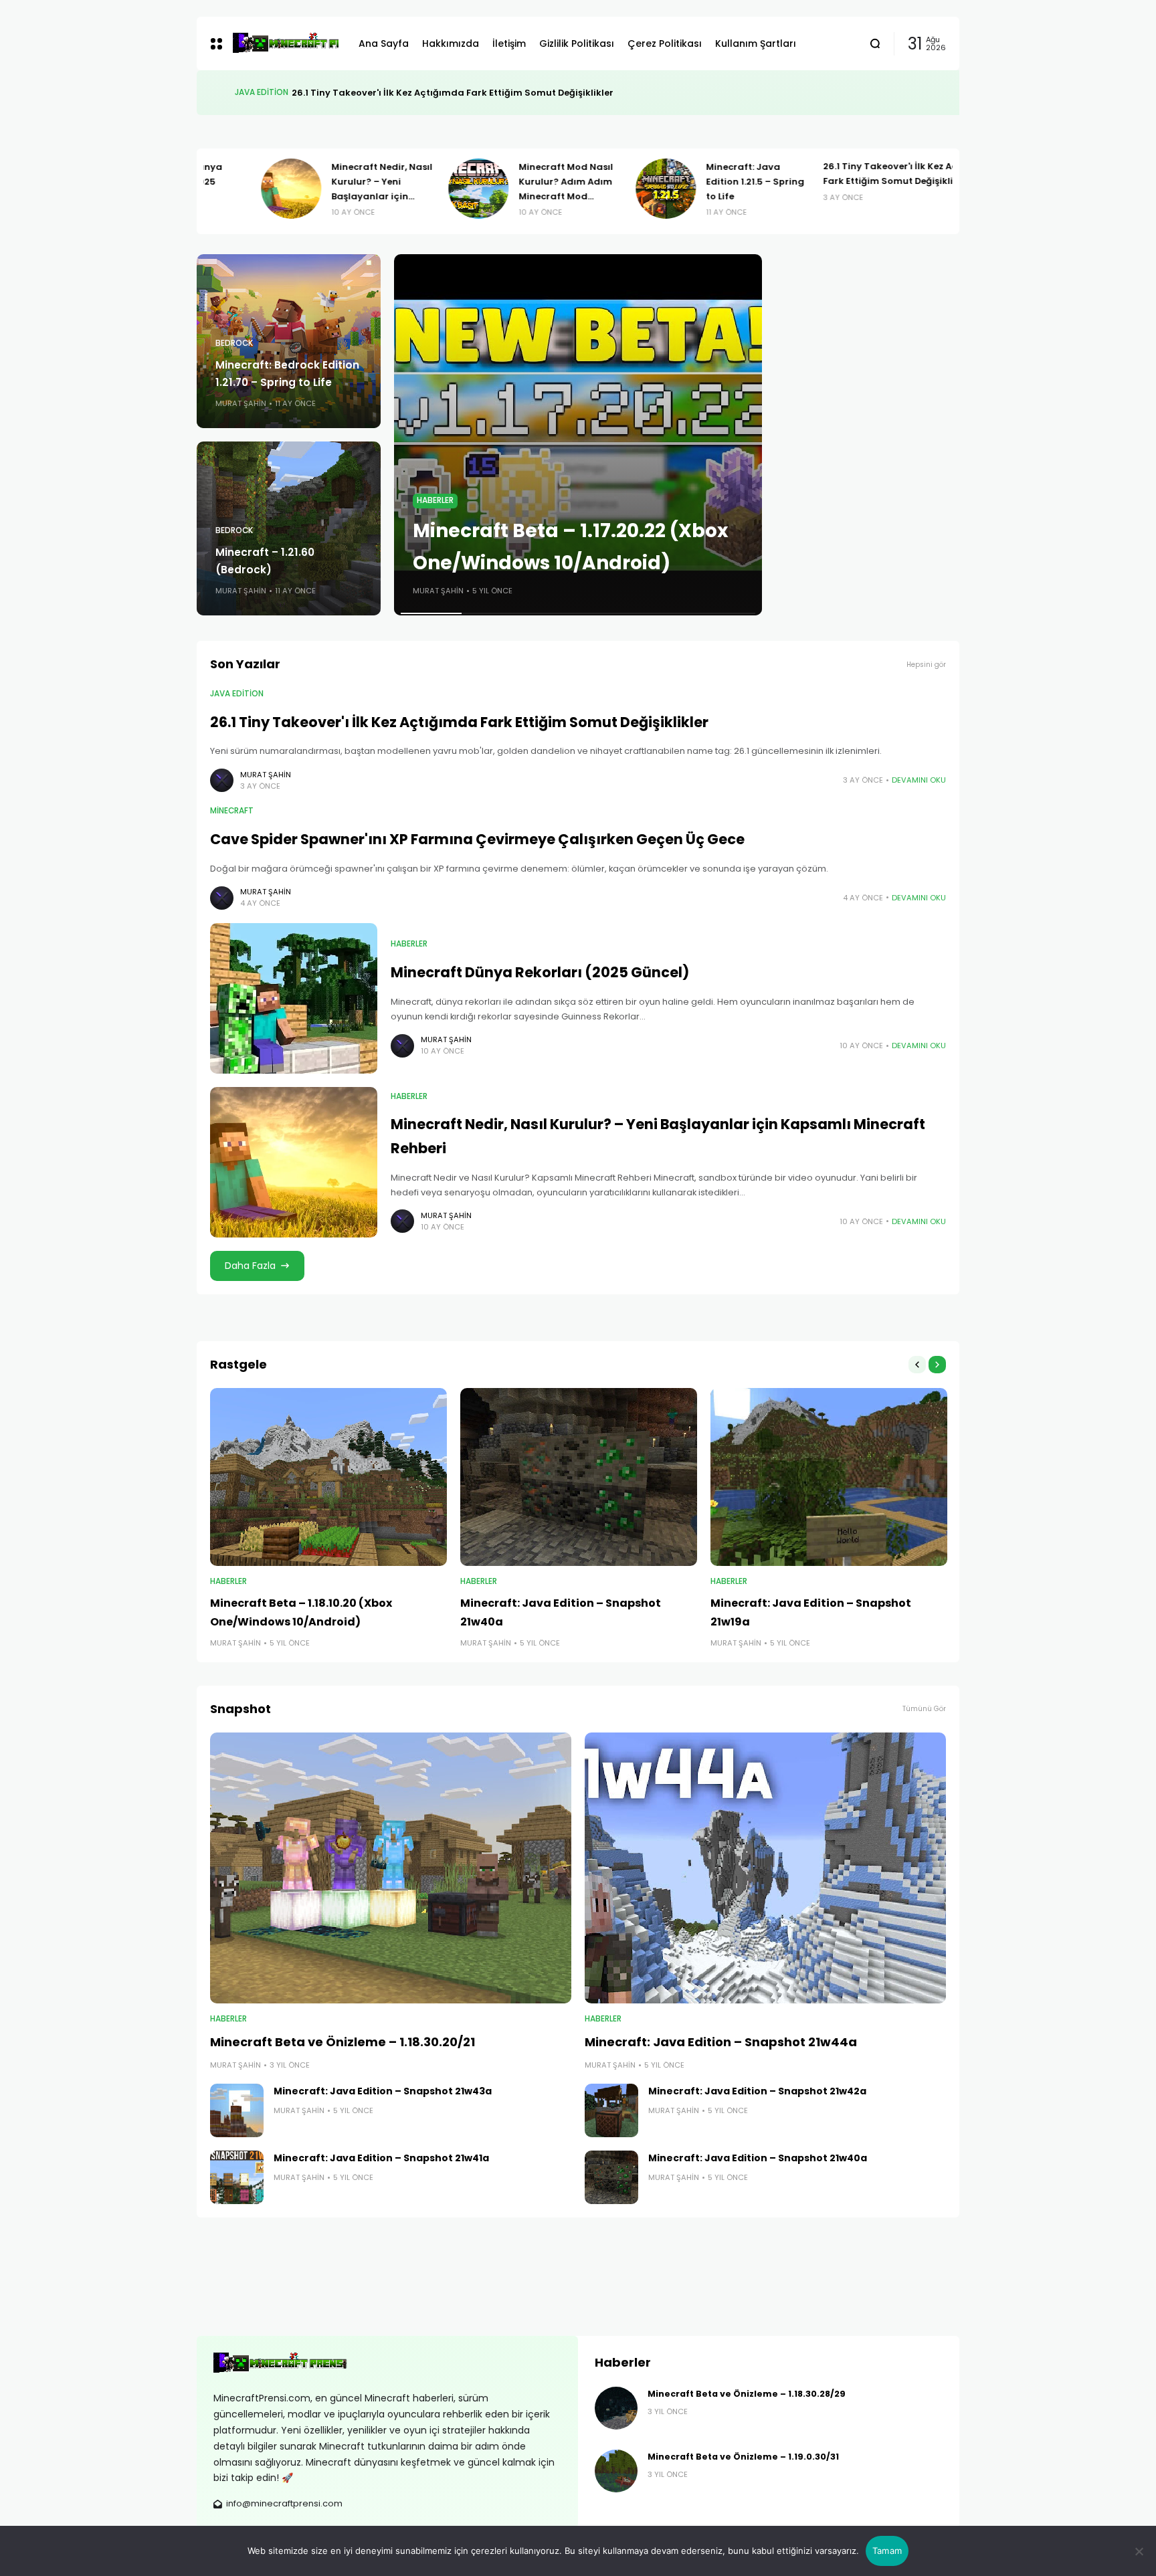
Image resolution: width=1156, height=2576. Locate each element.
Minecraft (257, 92)
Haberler (435, 500)
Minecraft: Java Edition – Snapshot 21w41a (381, 2158)
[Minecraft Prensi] (285, 43)
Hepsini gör (926, 665)
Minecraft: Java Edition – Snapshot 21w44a (721, 2042)
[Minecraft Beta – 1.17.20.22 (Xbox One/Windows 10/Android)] (578, 435)
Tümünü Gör (924, 1709)
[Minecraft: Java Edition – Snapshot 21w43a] (237, 2110)
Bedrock (234, 343)
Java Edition (237, 694)
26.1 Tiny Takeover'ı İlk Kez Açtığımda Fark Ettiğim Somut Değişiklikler (459, 722)
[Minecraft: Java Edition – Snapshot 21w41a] (237, 2177)
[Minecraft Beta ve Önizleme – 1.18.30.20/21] (391, 1868)
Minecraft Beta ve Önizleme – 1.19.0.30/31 (743, 2457)
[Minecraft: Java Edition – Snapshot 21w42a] (611, 2110)
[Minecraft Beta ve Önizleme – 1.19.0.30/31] (616, 2471)
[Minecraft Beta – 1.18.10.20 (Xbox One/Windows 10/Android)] (328, 1477)
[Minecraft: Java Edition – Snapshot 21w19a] (829, 1477)
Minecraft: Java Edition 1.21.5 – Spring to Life (704, 182)
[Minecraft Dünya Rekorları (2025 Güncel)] (294, 998)
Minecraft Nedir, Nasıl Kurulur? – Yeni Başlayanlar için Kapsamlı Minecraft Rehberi (331, 196)
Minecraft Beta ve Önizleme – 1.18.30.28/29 (747, 2394)
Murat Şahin (241, 403)
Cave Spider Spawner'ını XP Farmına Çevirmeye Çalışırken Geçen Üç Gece (453, 93)
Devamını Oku (919, 780)
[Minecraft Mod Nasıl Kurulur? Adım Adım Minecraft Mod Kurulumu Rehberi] (427, 189)
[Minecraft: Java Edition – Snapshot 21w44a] (765, 1868)
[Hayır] (1139, 2551)
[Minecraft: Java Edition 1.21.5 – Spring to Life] (615, 189)
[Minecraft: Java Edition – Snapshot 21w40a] (579, 1477)
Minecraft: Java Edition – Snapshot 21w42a (757, 2091)
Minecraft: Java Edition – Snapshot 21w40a (758, 2158)
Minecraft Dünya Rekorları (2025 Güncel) (540, 972)
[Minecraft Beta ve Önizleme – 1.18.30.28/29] (616, 2408)
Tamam (887, 2551)
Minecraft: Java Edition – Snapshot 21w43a (383, 2091)
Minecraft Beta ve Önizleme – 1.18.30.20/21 (343, 2042)
